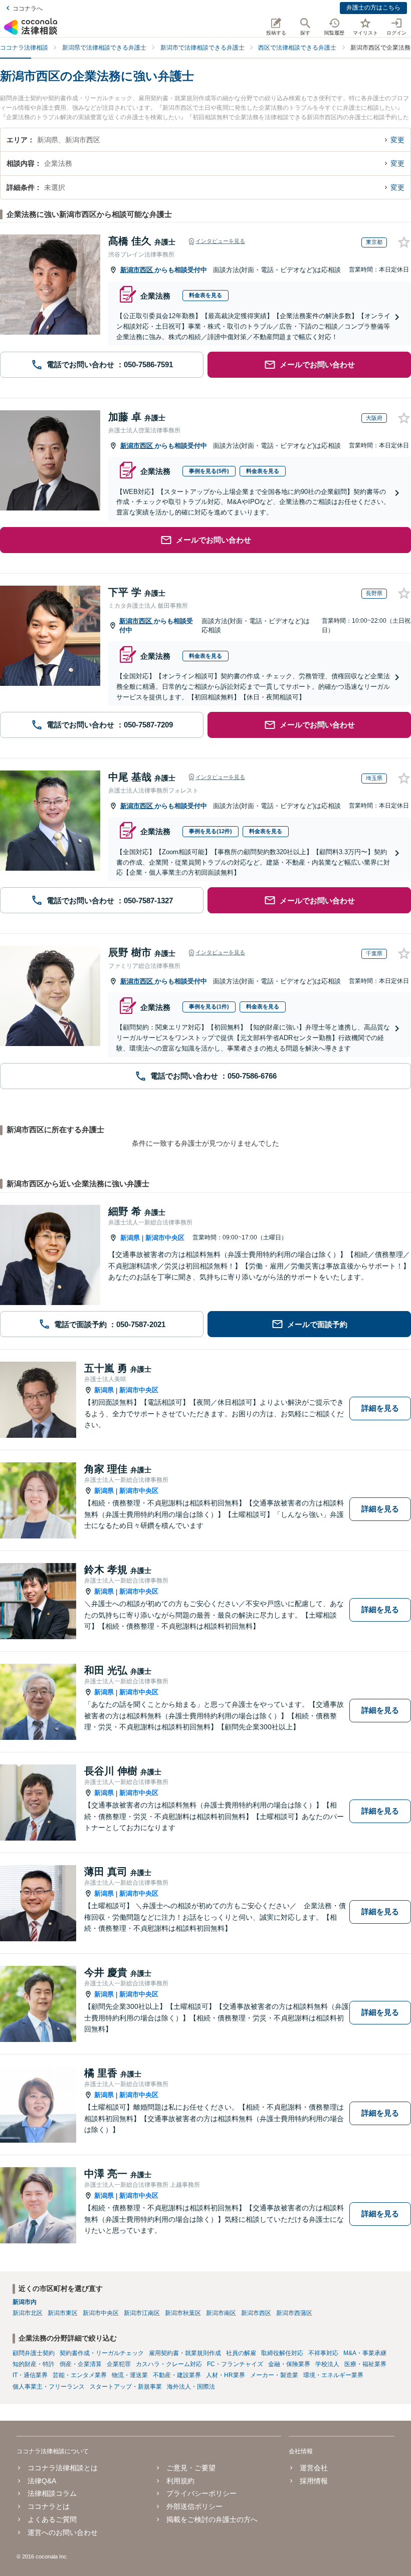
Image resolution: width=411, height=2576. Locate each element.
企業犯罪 (119, 2364)
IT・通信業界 (30, 2375)
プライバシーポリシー (201, 2493)
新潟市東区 (63, 2313)
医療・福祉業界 (365, 2364)
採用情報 (314, 2481)
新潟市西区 (138, 270)
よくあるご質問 (52, 2519)
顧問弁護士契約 (34, 2353)
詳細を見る (380, 1408)
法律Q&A (42, 2481)
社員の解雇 (241, 2353)
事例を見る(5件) (209, 471)
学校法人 (327, 2364)
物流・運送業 (130, 2375)
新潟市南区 (221, 2313)
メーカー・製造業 (274, 2375)
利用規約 (180, 2481)
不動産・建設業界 (177, 2375)
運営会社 (314, 2468)
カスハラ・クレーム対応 (169, 2364)
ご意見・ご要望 (191, 2468)
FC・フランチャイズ (235, 2364)
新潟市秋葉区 (183, 2313)
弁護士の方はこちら (373, 8)
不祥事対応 (323, 2353)
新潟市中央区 (165, 1238)
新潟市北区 (28, 2313)
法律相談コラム (52, 2493)
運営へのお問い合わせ (63, 2532)
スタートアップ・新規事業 (126, 2387)
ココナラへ (28, 9)
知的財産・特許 (34, 2364)
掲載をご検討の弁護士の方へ (212, 2519)
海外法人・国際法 (191, 2387)
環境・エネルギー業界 (333, 2375)
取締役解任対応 (282, 2353)
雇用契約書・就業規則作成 (185, 2353)
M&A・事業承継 (365, 2353)
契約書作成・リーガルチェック (102, 2353)
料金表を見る (205, 295)
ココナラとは (49, 2506)
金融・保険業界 (289, 2364)
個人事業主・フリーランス (49, 2387)
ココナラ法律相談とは (63, 2468)
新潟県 (130, 1238)
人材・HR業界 (226, 2375)
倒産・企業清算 (81, 2364)
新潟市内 (25, 2302)
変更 (397, 140)
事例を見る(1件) (209, 1006)
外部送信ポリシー (194, 2506)
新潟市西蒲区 (294, 2313)
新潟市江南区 (142, 2313)
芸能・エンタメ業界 (80, 2375)
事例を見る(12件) (211, 831)
